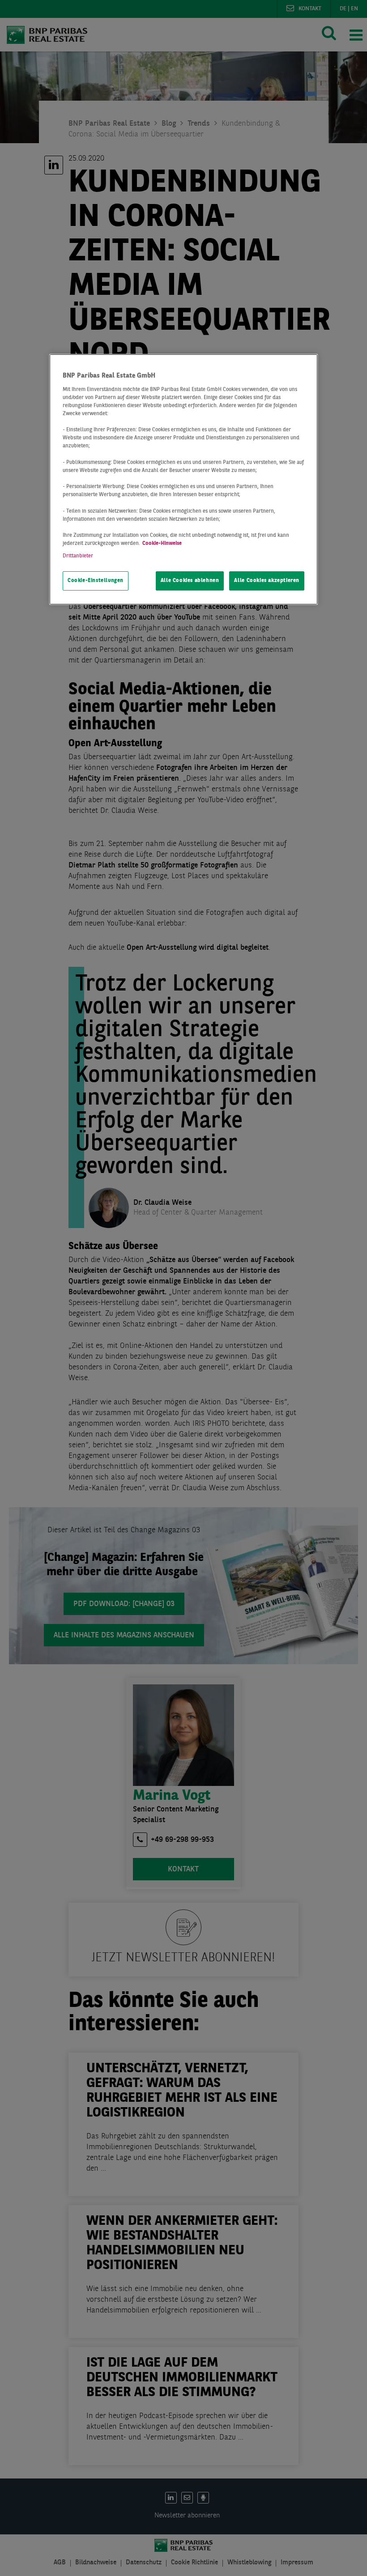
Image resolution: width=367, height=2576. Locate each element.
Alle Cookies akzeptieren (267, 581)
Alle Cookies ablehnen (190, 581)
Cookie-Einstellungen (96, 581)
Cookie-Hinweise (162, 544)
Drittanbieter (78, 556)
